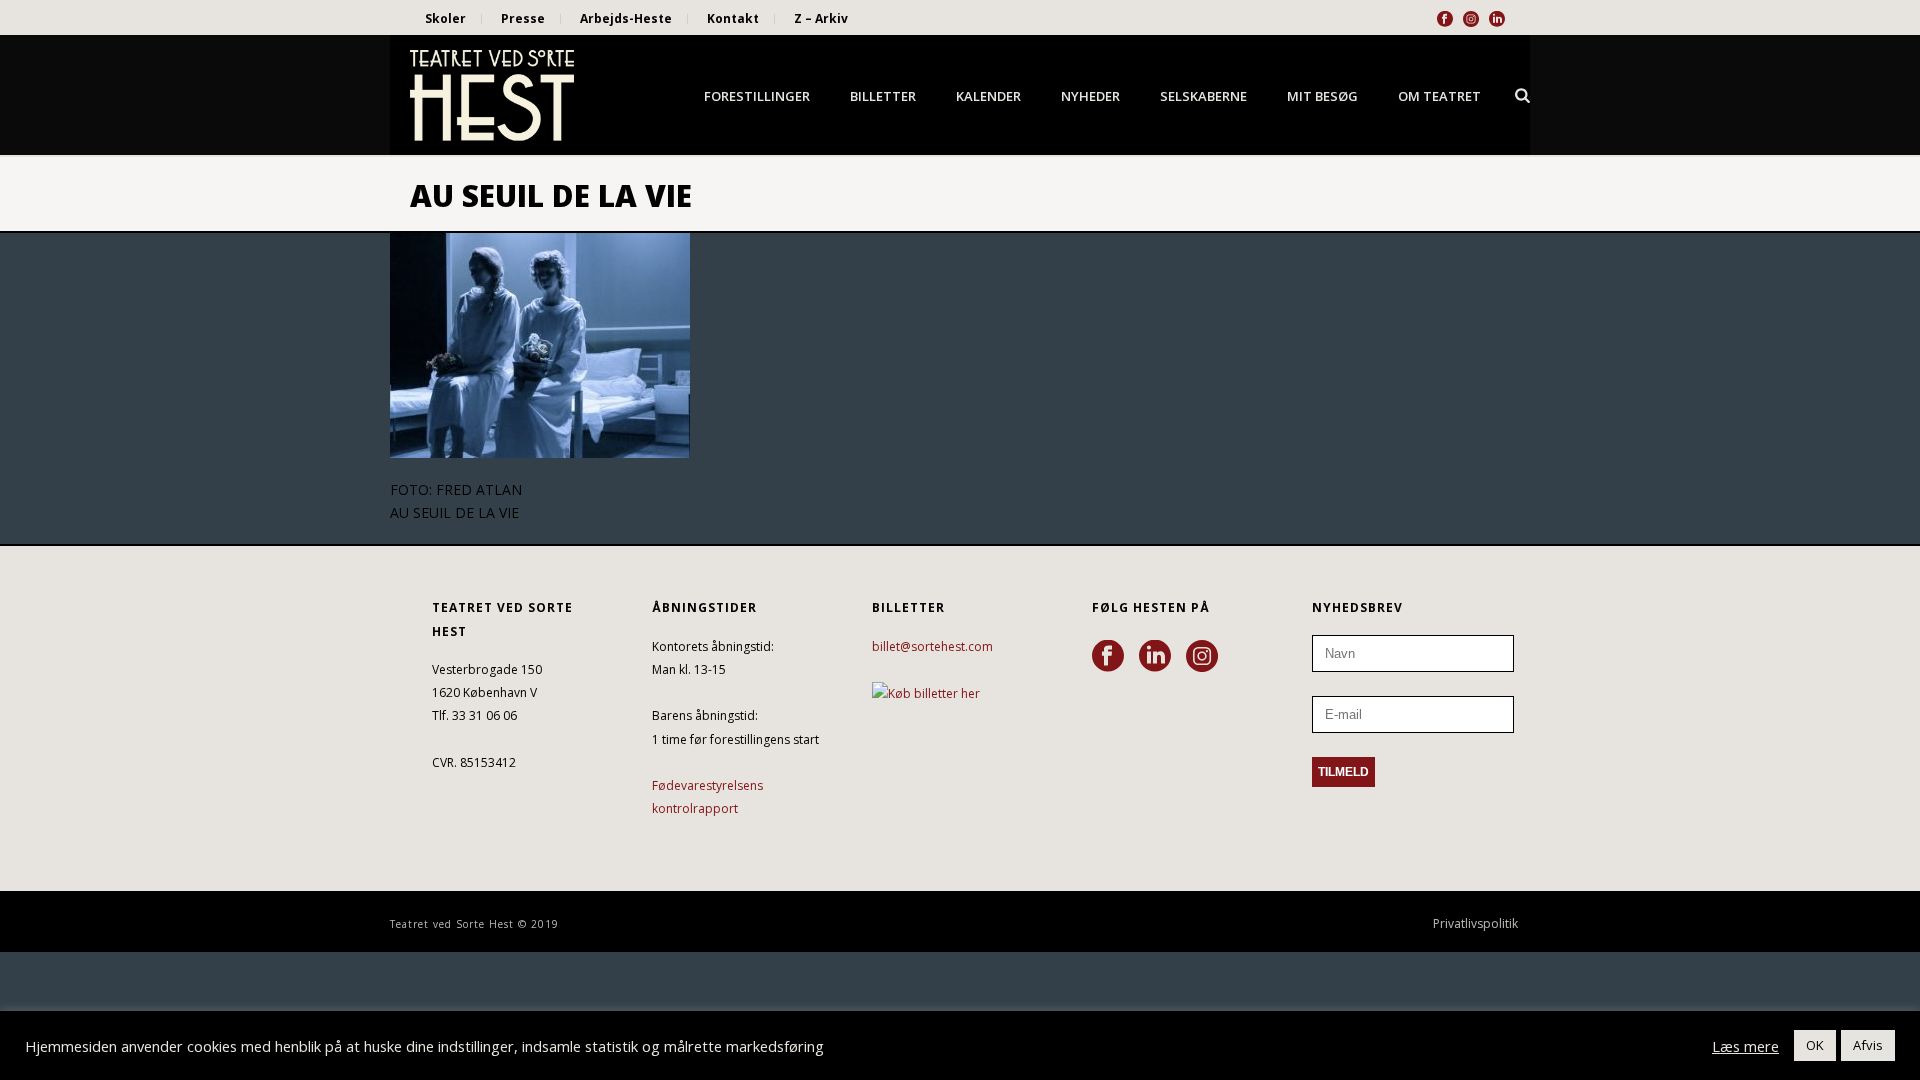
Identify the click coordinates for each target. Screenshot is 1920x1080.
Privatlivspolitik (1475, 924)
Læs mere (1745, 1046)
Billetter (883, 96)
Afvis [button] (1868, 1045)
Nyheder (1090, 96)
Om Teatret (1439, 96)
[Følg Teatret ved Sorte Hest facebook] (1108, 657)
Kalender (988, 96)
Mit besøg (1322, 96)
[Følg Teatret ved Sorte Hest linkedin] (1155, 657)
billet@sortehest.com (932, 646)
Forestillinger (757, 96)
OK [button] (1815, 1045)
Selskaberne (1203, 96)
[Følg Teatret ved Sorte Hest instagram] (1202, 657)
